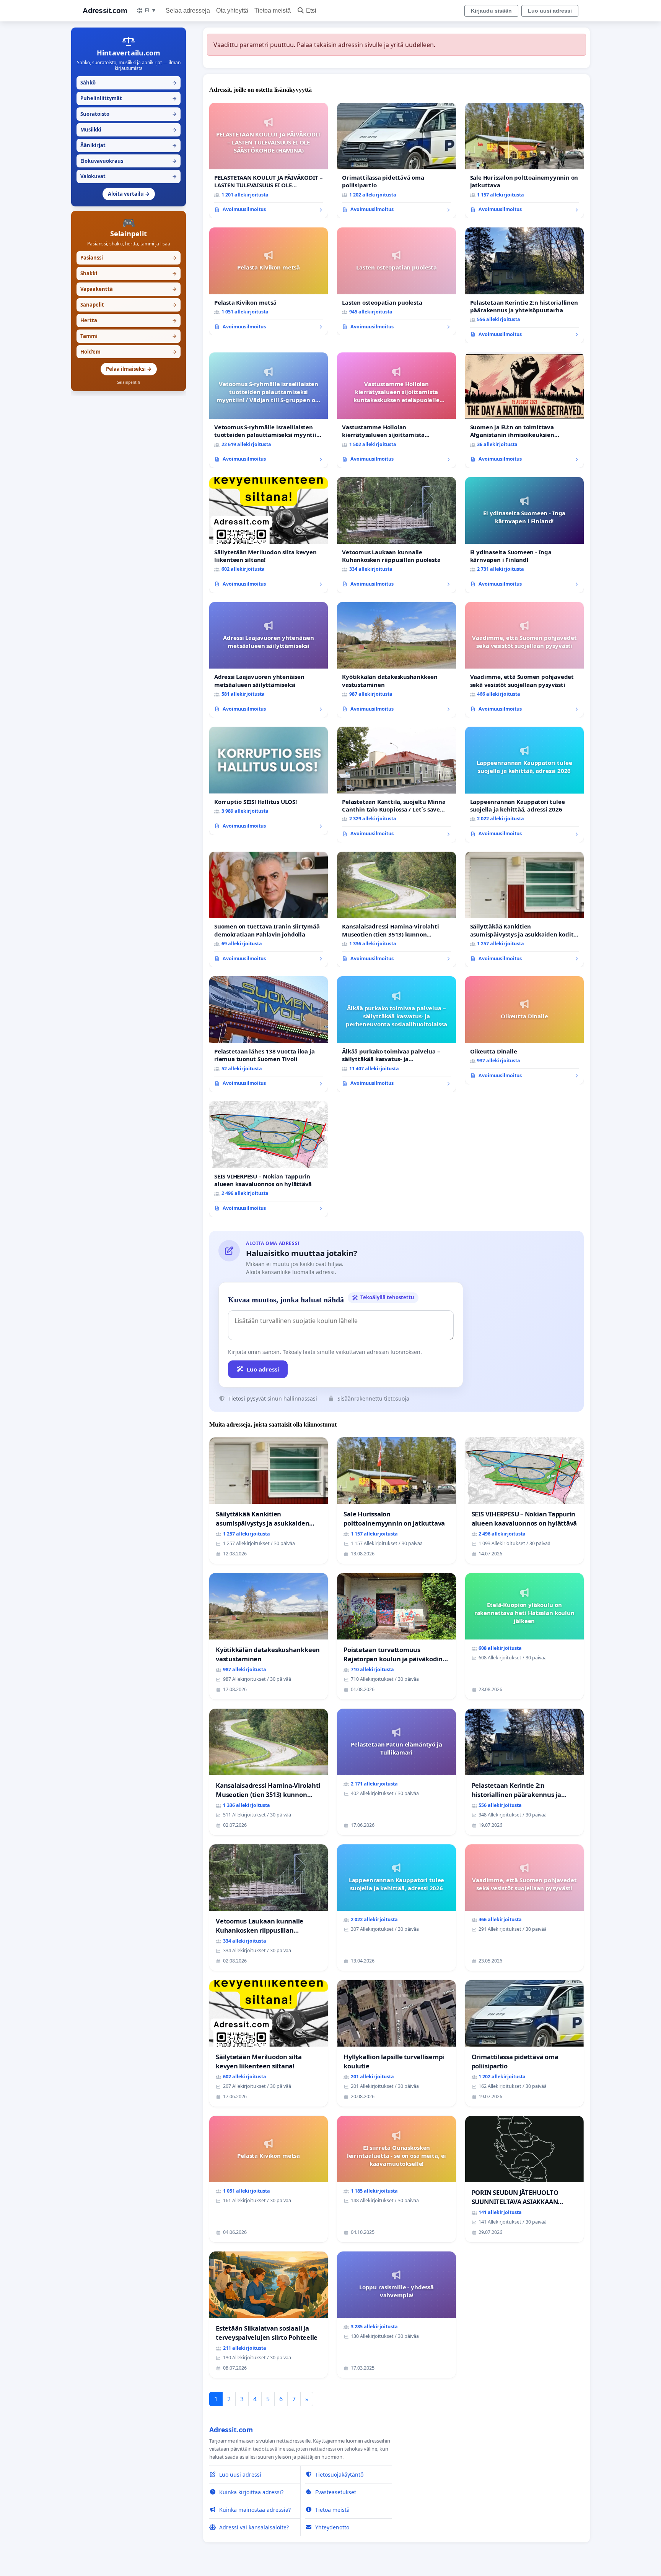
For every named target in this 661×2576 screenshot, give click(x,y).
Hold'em (129, 352)
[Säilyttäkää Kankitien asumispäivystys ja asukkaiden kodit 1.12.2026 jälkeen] (524, 910)
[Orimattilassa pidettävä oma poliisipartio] (396, 161)
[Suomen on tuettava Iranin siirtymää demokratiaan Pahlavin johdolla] (269, 910)
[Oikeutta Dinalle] (524, 1030)
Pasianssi (129, 258)
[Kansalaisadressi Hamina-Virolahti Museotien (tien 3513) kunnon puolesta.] (396, 910)
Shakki (129, 273)
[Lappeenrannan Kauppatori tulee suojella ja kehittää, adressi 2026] (524, 785)
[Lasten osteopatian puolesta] (396, 281)
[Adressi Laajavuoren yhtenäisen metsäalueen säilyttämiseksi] (269, 660)
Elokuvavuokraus (129, 161)
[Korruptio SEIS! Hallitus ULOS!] (269, 781)
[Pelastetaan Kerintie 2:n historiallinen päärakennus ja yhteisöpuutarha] (524, 285)
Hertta (129, 320)
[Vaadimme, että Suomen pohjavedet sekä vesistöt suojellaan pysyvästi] (524, 660)
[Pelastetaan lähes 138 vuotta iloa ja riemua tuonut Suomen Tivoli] (269, 1034)
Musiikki (129, 130)
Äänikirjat (129, 145)
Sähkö (129, 83)
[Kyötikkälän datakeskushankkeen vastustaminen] (396, 660)
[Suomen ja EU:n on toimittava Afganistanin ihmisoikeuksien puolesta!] (524, 410)
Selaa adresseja (188, 11)
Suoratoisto (129, 114)
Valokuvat (129, 176)
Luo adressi (263, 1369)
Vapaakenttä (129, 289)
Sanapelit (129, 305)
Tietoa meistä (273, 11)
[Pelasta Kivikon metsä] (269, 281)
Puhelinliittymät (129, 98)
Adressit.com (105, 11)
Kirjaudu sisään (491, 11)
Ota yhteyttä (232, 11)
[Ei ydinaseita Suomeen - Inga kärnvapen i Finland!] (524, 535)
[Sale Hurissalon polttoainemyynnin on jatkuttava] (524, 161)
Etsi (311, 11)
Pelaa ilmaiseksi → (129, 369)
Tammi (129, 336)
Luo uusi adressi (550, 11)
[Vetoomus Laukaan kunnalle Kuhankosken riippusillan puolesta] (396, 535)
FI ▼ (151, 10)
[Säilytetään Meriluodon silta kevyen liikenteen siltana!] (269, 535)
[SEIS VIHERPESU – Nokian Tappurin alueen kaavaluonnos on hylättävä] (269, 1159)
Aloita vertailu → (129, 194)
